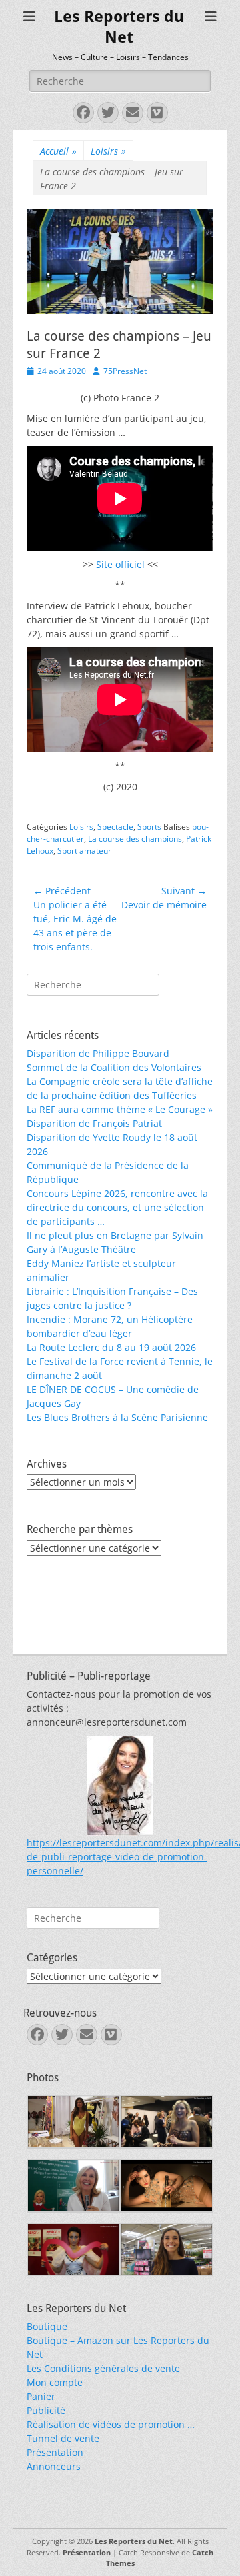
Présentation (55, 2452)
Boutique (47, 2326)
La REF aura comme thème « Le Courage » (120, 1109)
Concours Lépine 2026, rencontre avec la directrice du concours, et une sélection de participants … (117, 1207)
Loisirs (108, 151)
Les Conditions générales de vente (103, 2368)
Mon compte (55, 2382)
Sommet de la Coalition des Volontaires (114, 1067)
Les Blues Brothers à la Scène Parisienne (117, 1417)
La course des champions (135, 839)
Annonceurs (54, 2466)
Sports (149, 827)
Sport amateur (84, 851)
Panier (41, 2396)
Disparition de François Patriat (94, 1123)
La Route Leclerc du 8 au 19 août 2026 (111, 1347)
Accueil (58, 151)
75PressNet (125, 371)
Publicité (46, 2410)
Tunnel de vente (63, 2438)
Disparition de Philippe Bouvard (98, 1053)
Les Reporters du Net (134, 2541)
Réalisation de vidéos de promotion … (111, 2424)
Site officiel (120, 564)
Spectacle (115, 827)
